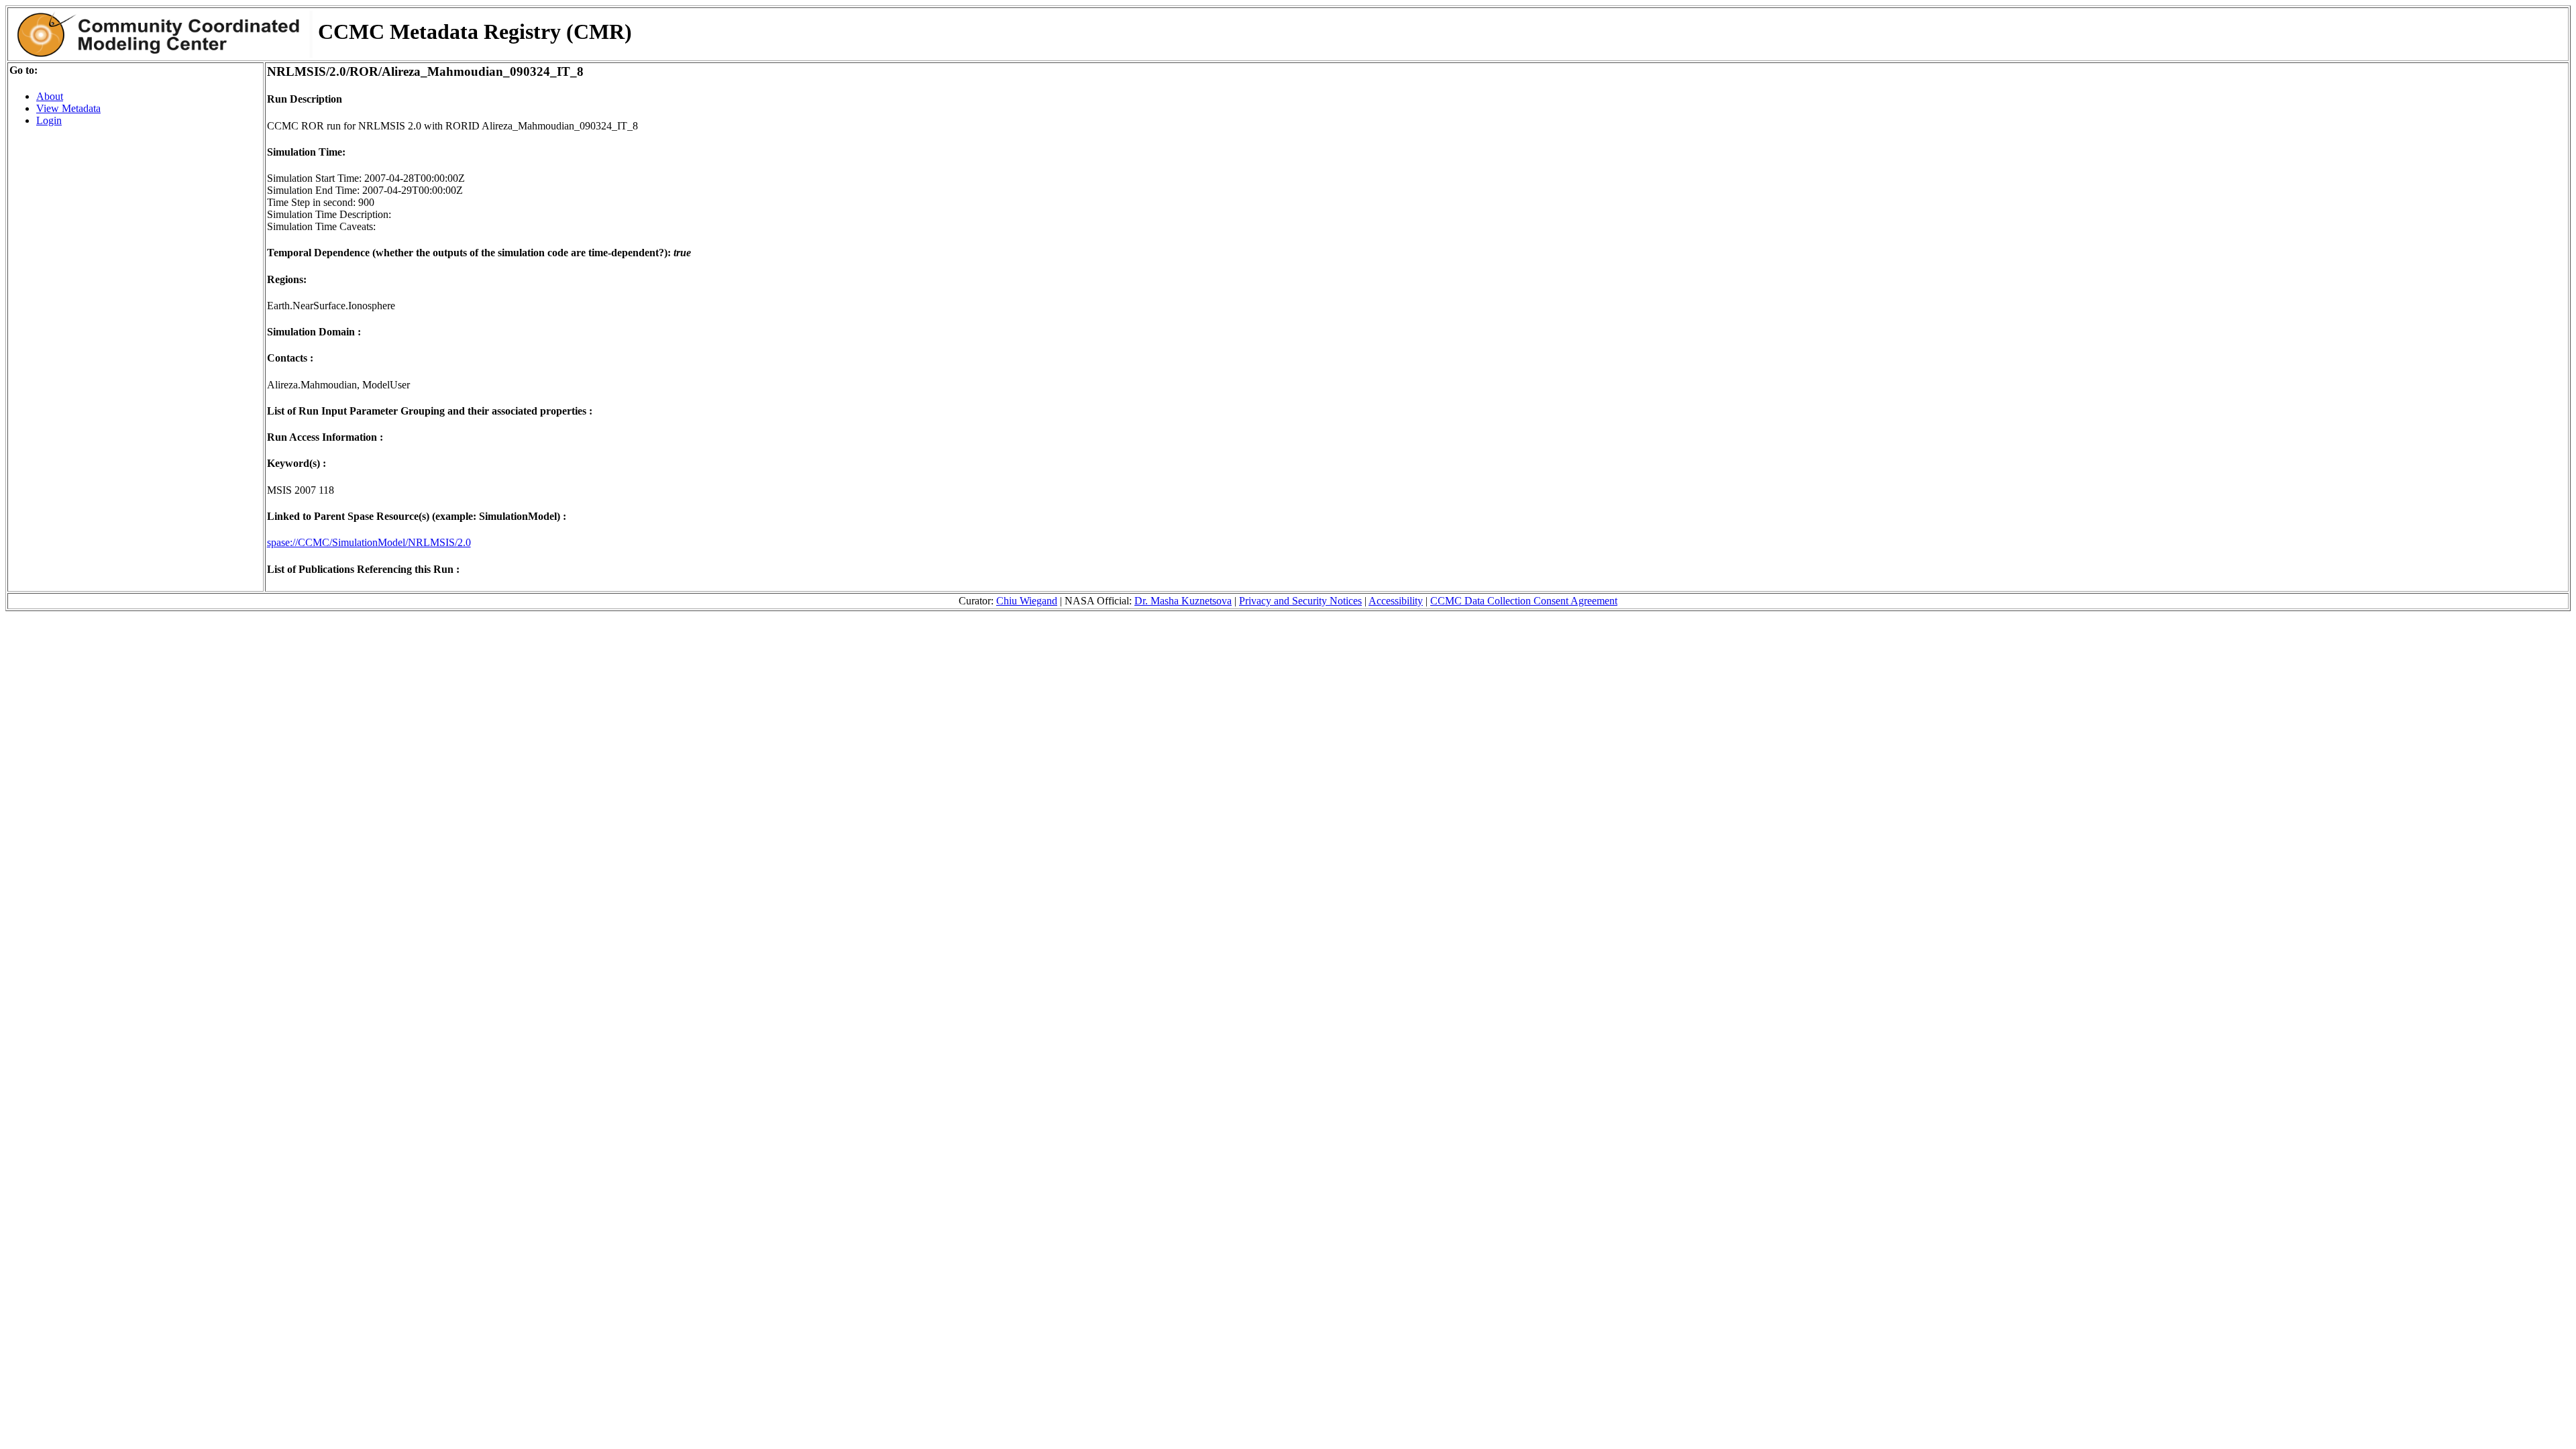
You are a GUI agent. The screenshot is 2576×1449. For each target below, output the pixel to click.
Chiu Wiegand (1027, 601)
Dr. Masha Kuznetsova (1183, 601)
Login (49, 120)
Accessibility (1396, 601)
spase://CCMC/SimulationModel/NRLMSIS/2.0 (369, 542)
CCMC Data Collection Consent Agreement (1524, 601)
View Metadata (68, 108)
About (50, 96)
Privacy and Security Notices (1300, 601)
